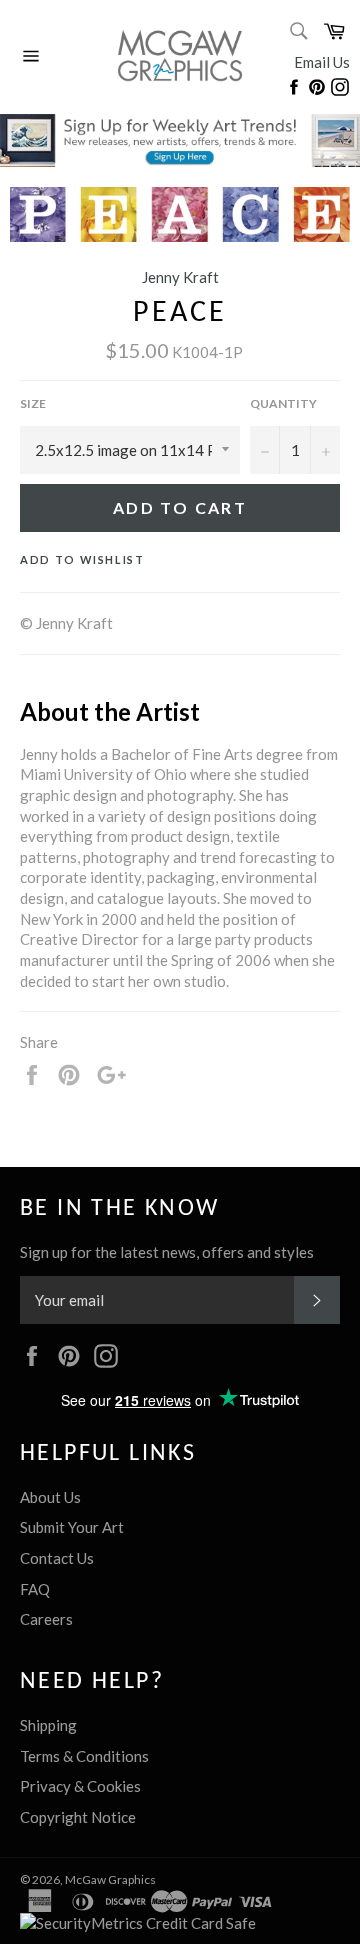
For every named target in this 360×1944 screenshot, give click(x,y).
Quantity (283, 403)
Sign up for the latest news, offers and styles (167, 1252)
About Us (50, 1497)
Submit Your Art (72, 1527)
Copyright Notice (78, 1817)
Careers (46, 1619)
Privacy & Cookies (80, 1786)
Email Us (322, 62)
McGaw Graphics (110, 1879)
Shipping (48, 1725)
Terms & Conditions (84, 1756)
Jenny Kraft (180, 277)
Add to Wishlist (82, 559)
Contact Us (57, 1558)
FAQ (35, 1589)
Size (33, 403)
